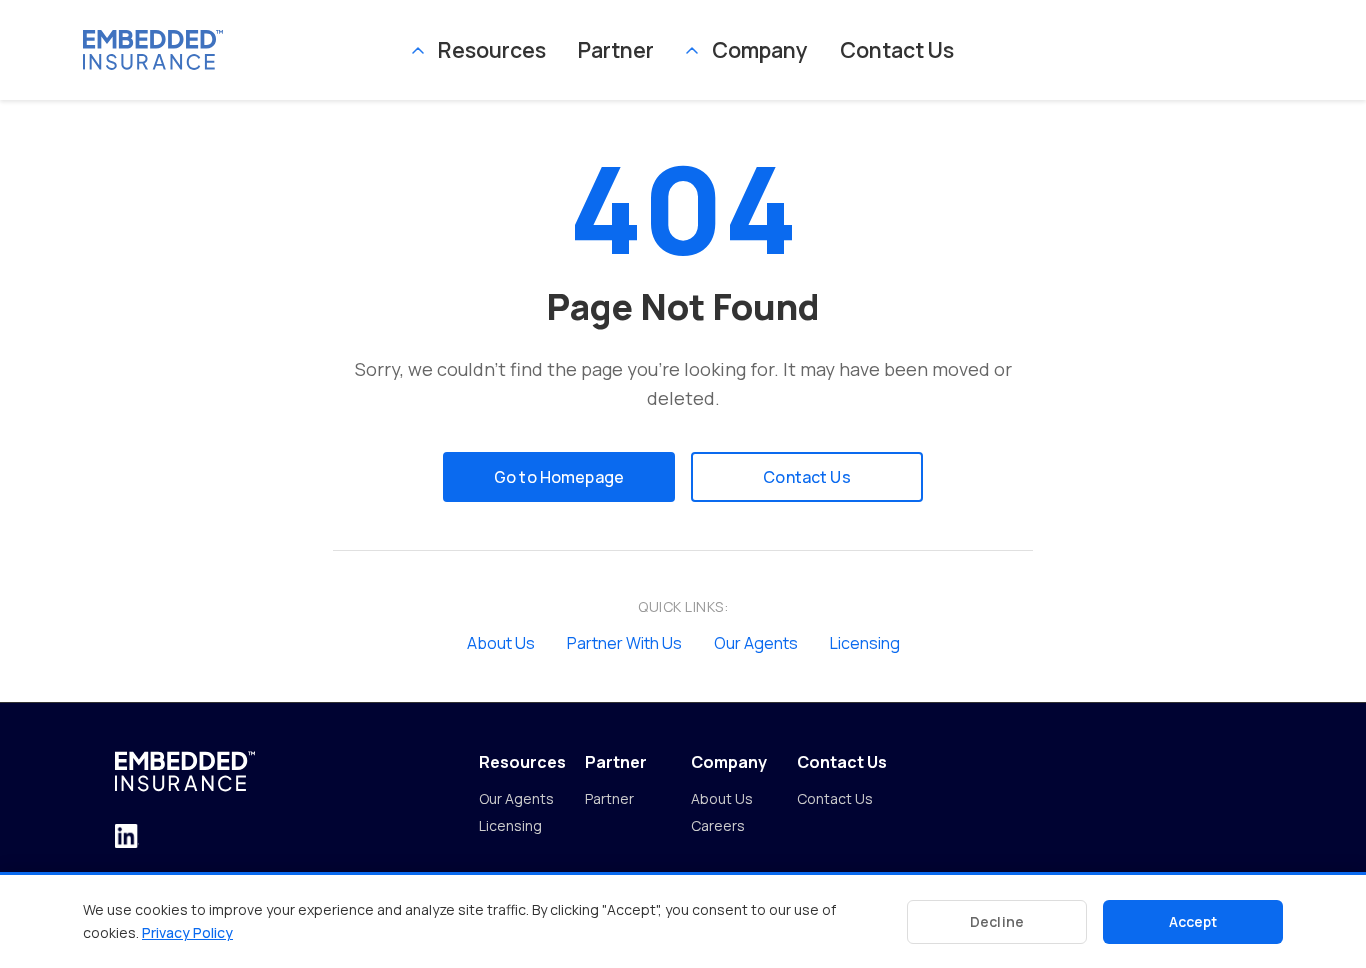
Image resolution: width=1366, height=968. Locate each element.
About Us (501, 643)
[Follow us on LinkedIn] (127, 838)
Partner (616, 49)
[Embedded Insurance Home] (247, 49)
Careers (718, 825)
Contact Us (897, 49)
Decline (997, 921)
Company (760, 49)
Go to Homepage (559, 477)
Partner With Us (624, 643)
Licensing (865, 643)
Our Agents (756, 643)
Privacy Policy (187, 932)
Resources (492, 49)
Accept (1193, 921)
